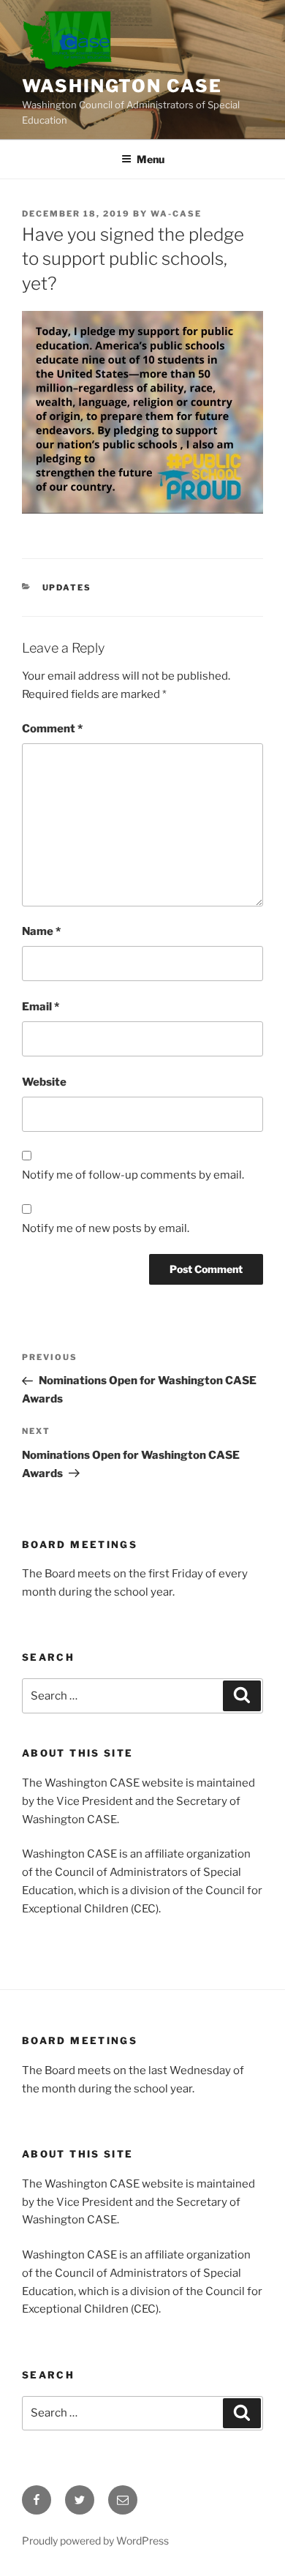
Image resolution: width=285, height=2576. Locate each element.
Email (41, 1007)
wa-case (176, 214)
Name (41, 931)
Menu (151, 159)
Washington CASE (122, 86)
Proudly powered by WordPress (95, 2541)
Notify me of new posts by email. (106, 1228)
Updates (67, 587)
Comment (52, 729)
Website (44, 1082)
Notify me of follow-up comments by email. (133, 1175)
